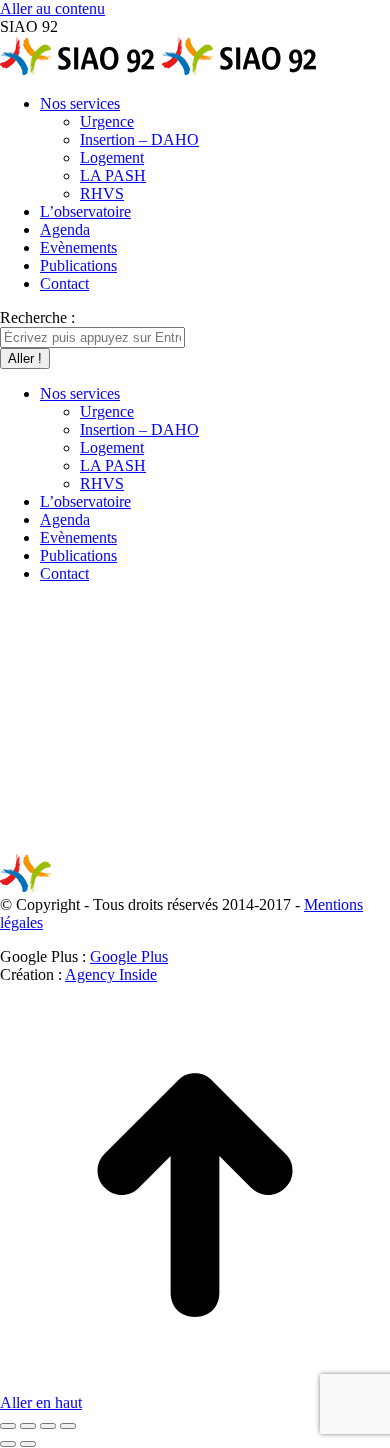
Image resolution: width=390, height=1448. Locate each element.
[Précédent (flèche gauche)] (8, 1444)
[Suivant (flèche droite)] (28, 1444)
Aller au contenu (52, 8)
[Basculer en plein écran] (48, 1426)
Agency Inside (111, 974)
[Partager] (28, 1426)
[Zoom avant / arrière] (68, 1426)
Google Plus (129, 956)
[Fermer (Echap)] (8, 1426)
